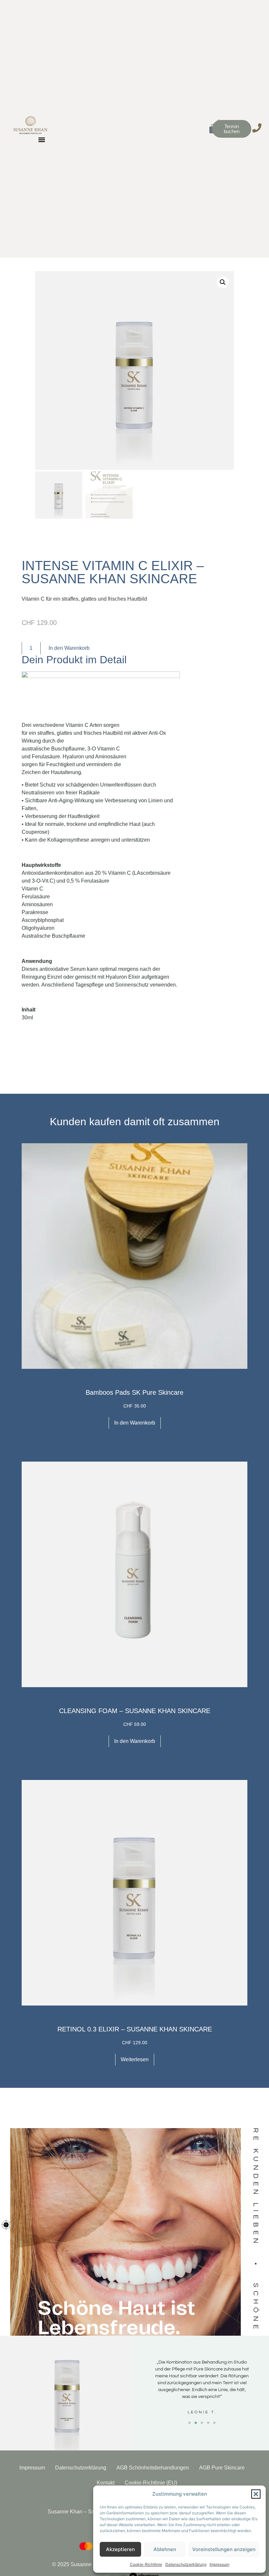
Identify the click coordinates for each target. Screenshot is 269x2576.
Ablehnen (165, 2549)
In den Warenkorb (69, 648)
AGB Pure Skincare (222, 2468)
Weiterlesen (135, 2059)
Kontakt (106, 2483)
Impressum (219, 2564)
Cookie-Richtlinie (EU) (151, 2483)
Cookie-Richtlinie (146, 2564)
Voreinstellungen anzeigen (224, 2549)
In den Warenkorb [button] (135, 1423)
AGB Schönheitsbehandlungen (153, 2468)
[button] (256, 2494)
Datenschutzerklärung (186, 2564)
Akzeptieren (120, 2549)
